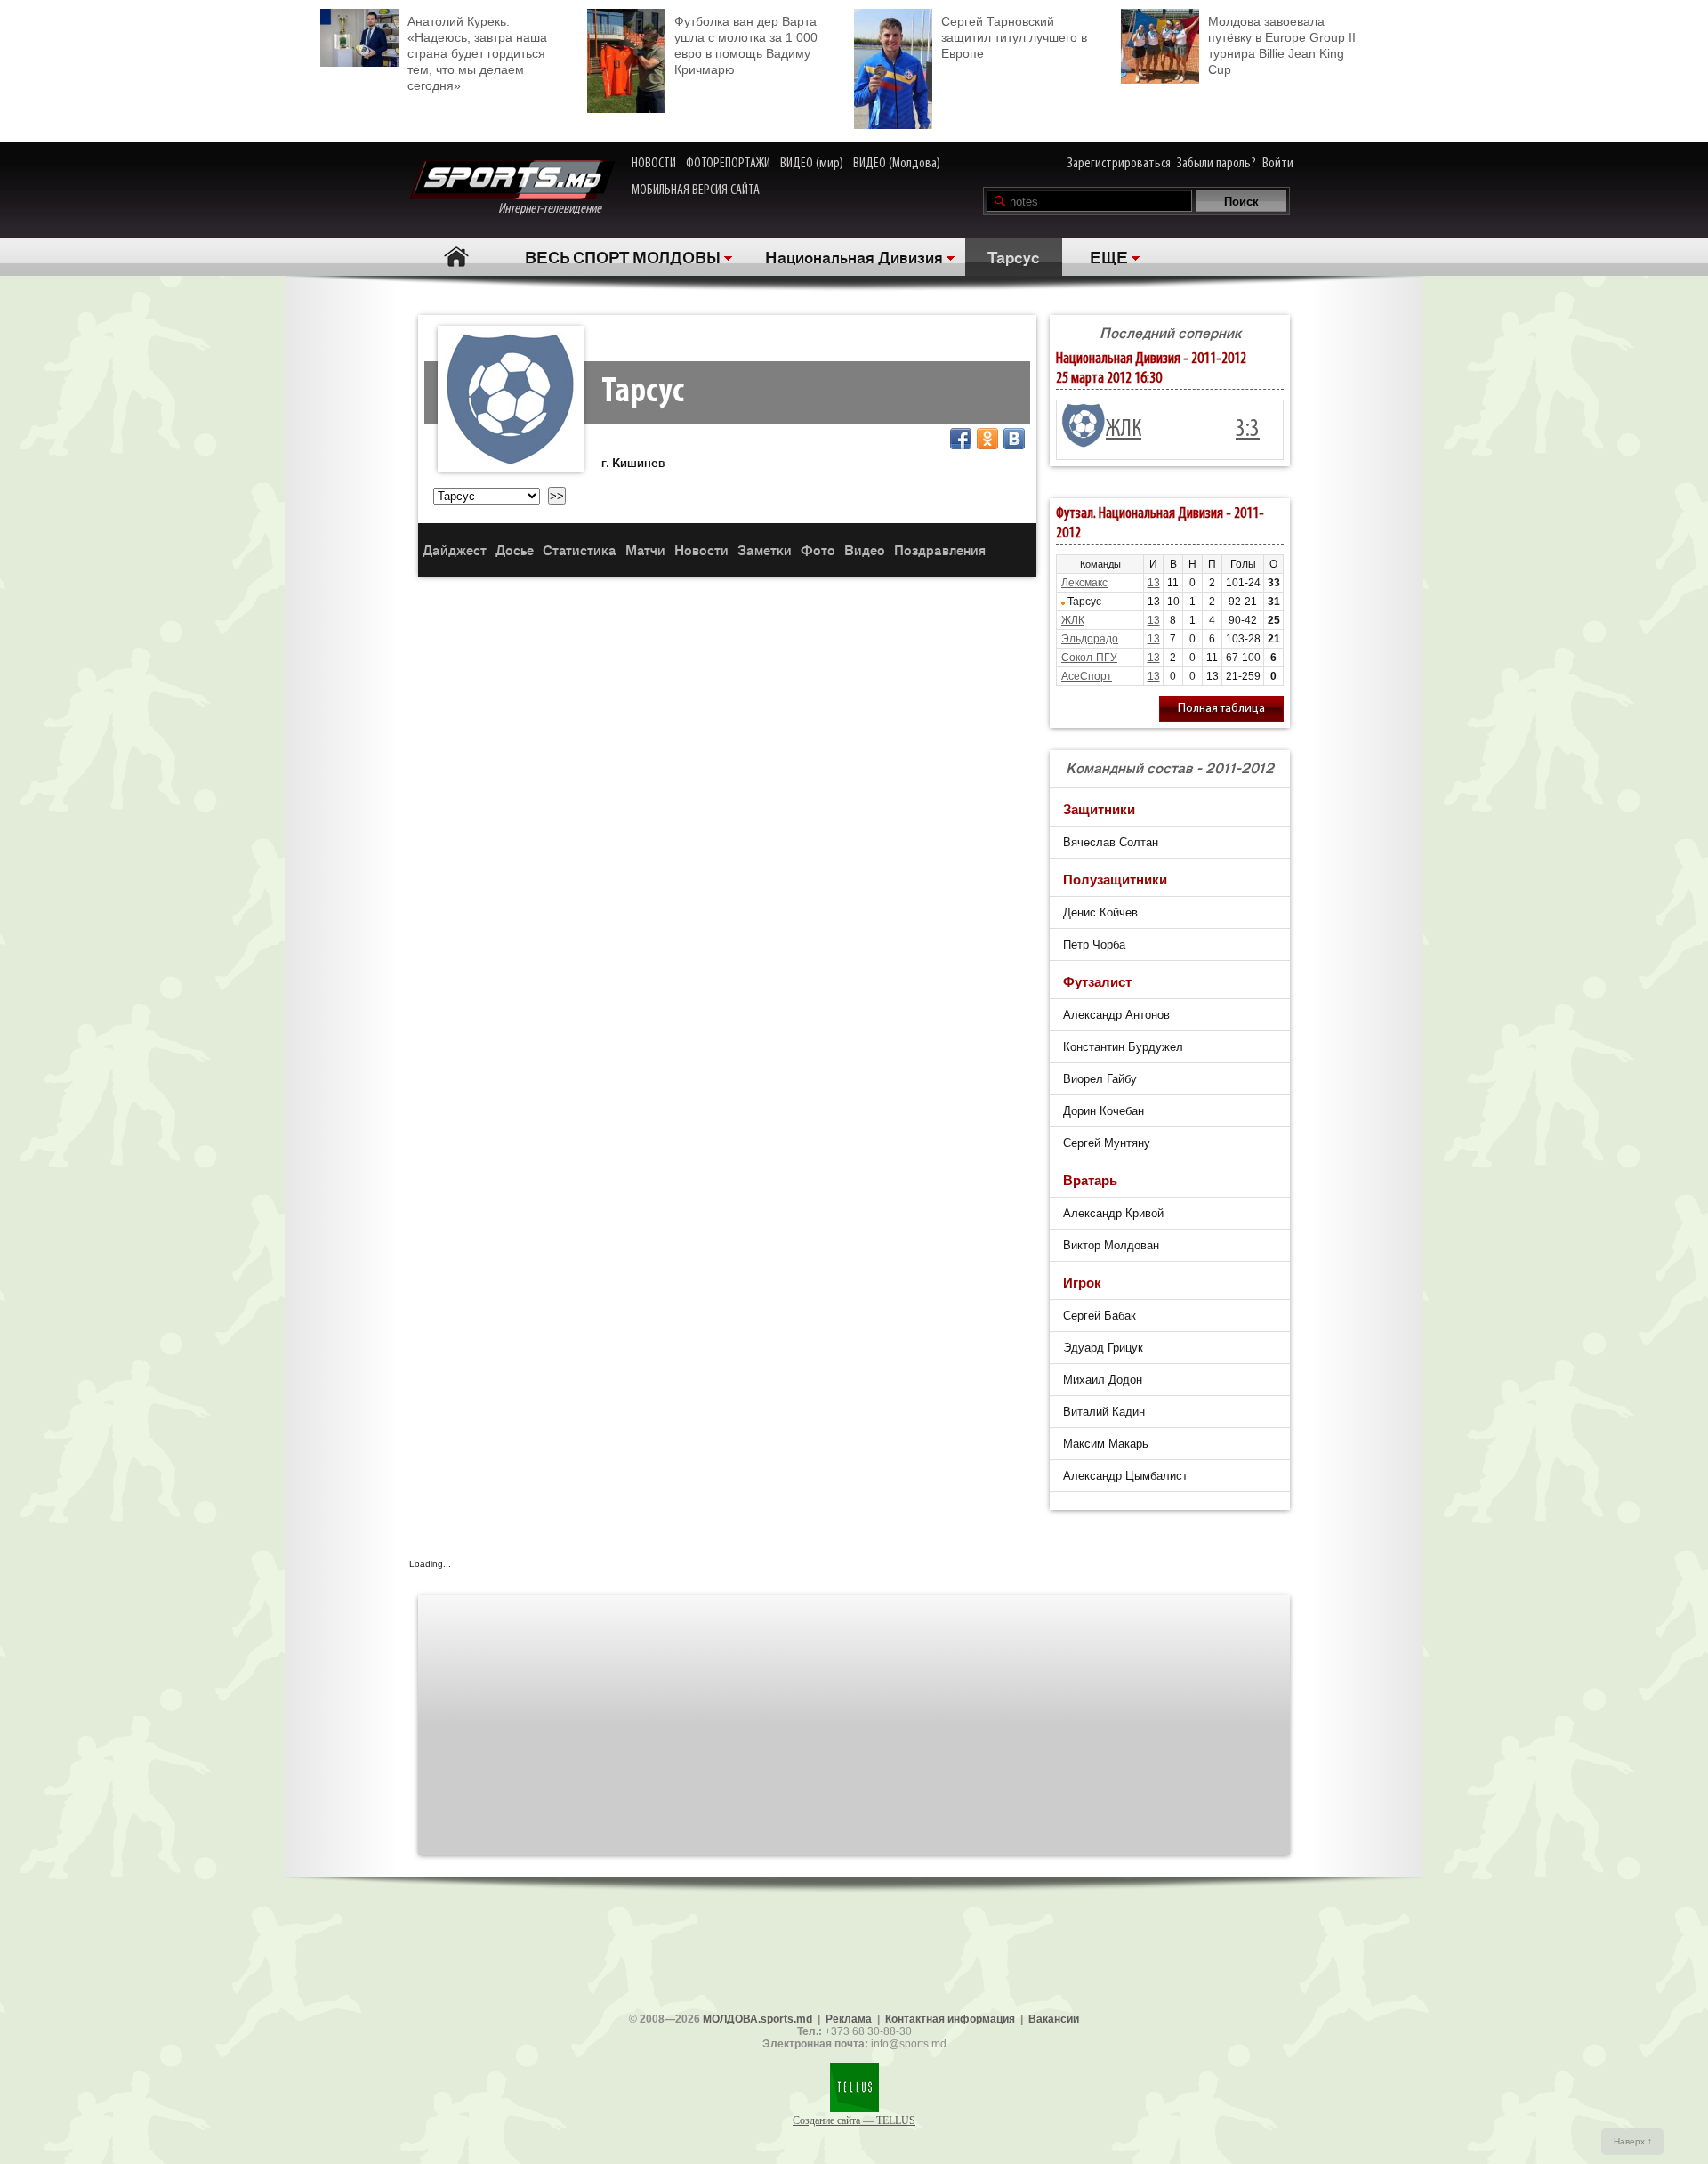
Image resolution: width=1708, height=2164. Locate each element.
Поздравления (940, 549)
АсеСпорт (1087, 676)
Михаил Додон (1103, 1380)
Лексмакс (1084, 583)
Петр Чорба (1094, 945)
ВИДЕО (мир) (812, 164)
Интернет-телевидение (556, 209)
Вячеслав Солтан (1111, 842)
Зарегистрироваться (1119, 164)
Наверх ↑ (1633, 2141)
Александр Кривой (1113, 1213)
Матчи (645, 549)
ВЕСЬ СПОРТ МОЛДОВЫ (623, 256)
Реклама (849, 2019)
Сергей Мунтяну (1107, 1143)
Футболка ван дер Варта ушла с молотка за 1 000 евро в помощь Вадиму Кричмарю (746, 45)
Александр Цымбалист (1125, 1476)
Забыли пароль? (1217, 164)
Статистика (580, 549)
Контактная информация (950, 2019)
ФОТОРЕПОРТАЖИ (728, 164)
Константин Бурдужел (1123, 1047)
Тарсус (1014, 256)
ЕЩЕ (1109, 256)
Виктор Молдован (1111, 1245)
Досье (515, 549)
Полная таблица (1221, 709)
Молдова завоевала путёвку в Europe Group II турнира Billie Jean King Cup (1282, 45)
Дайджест (455, 549)
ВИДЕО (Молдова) (897, 164)
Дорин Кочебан (1104, 1111)
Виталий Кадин (1104, 1412)
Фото (818, 549)
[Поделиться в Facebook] (961, 439)
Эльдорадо (1090, 639)
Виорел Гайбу (1100, 1079)
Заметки (765, 549)
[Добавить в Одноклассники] (987, 439)
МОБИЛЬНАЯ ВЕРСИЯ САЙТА (696, 190)
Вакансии (1054, 2019)
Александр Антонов (1116, 1015)
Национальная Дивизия (854, 256)
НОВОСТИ (654, 164)
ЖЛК (1124, 430)
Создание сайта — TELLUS (854, 2120)
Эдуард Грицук (1103, 1348)
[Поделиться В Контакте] (1014, 439)
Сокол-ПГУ (1089, 658)
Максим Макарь (1106, 1444)
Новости (701, 549)
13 (1154, 583)
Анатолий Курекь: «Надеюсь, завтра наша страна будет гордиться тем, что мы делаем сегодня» (477, 53)
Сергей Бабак (1100, 1316)
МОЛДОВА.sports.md (757, 2019)
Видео (865, 549)
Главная (456, 257)
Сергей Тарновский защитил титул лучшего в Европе (1014, 37)
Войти (1278, 164)
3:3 (1248, 430)
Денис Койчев (1100, 912)
